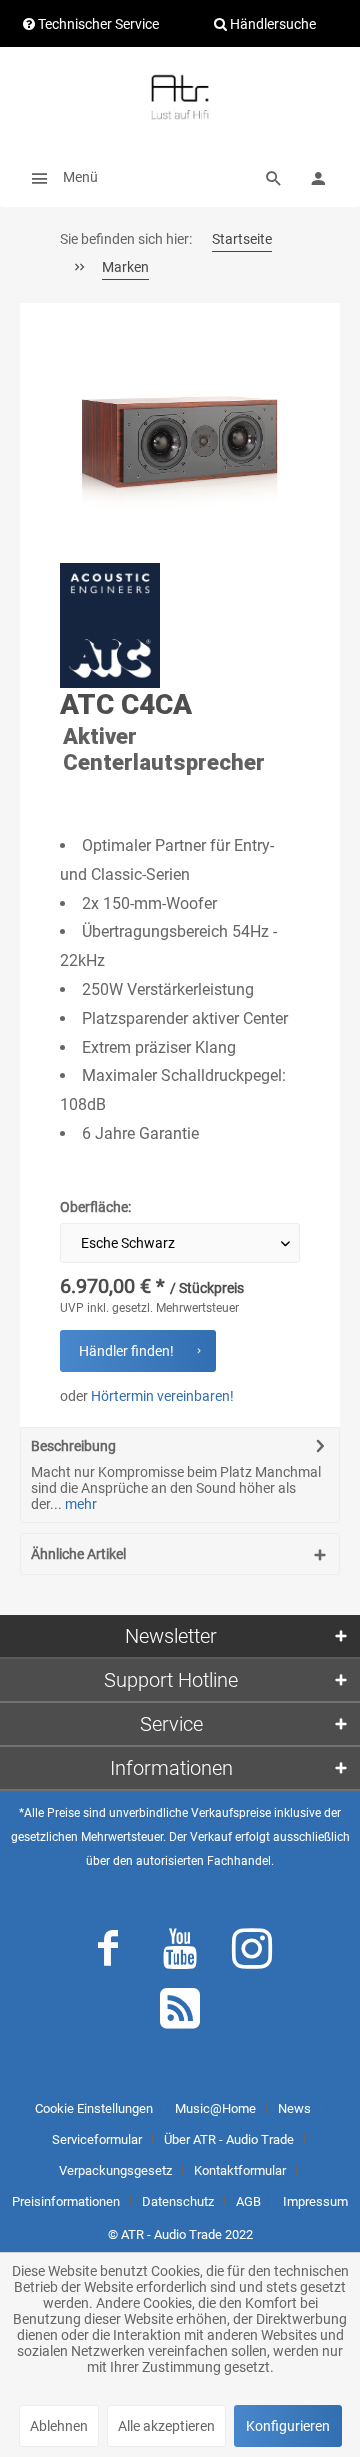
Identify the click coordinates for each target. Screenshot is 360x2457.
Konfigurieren (288, 2426)
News (294, 2108)
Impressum (315, 2201)
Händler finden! (126, 1351)
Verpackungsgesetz (115, 2170)
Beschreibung (73, 1446)
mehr (79, 1504)
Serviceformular (97, 2139)
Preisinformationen (66, 2201)
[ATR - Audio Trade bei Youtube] (180, 1953)
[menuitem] (59, 177)
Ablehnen (59, 2426)
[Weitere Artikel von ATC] (110, 625)
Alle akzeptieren (166, 2426)
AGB (248, 2201)
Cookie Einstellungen (94, 2108)
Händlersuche (271, 24)
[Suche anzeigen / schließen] (274, 177)
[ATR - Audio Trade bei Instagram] (252, 1953)
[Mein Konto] (318, 177)
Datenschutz (178, 2201)
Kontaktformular (240, 2170)
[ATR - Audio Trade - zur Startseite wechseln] (180, 97)
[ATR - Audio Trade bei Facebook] (108, 1953)
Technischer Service (97, 24)
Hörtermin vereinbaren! (162, 1396)
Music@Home (215, 2108)
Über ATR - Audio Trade (229, 2139)
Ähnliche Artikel (78, 1554)
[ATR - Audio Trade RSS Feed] (180, 2013)
